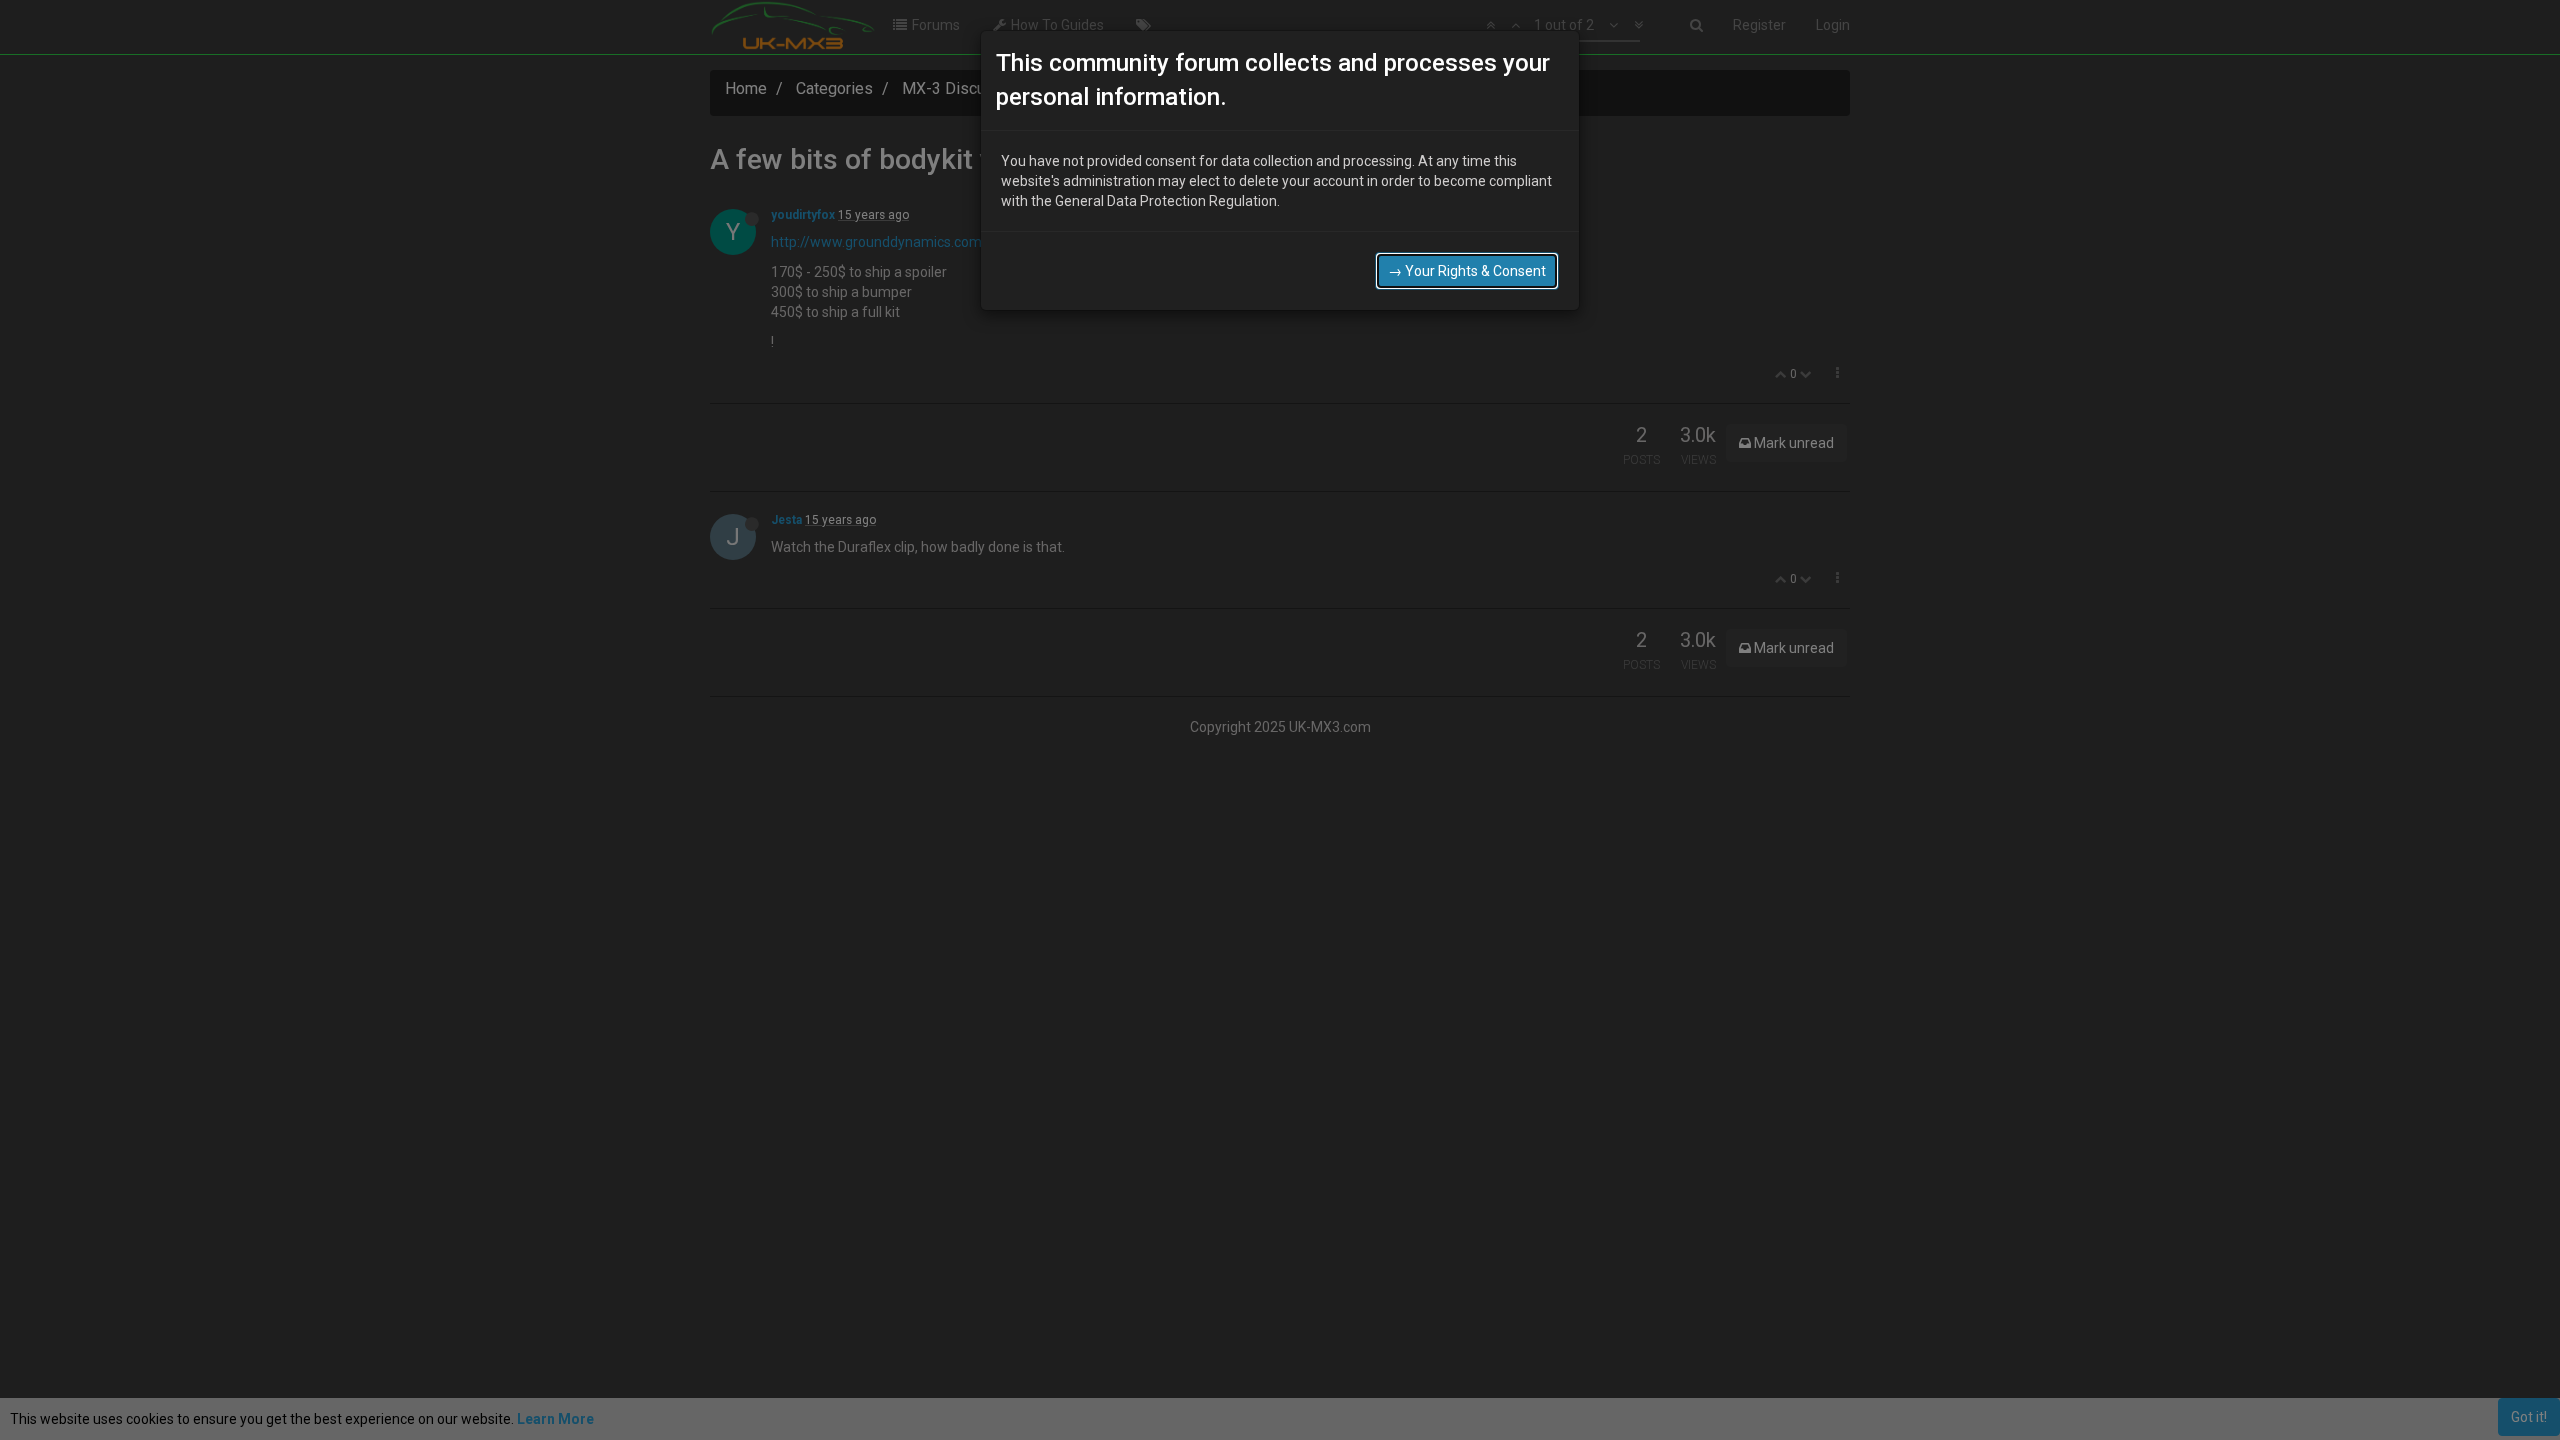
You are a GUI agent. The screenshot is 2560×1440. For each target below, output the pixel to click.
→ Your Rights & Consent (1467, 271)
